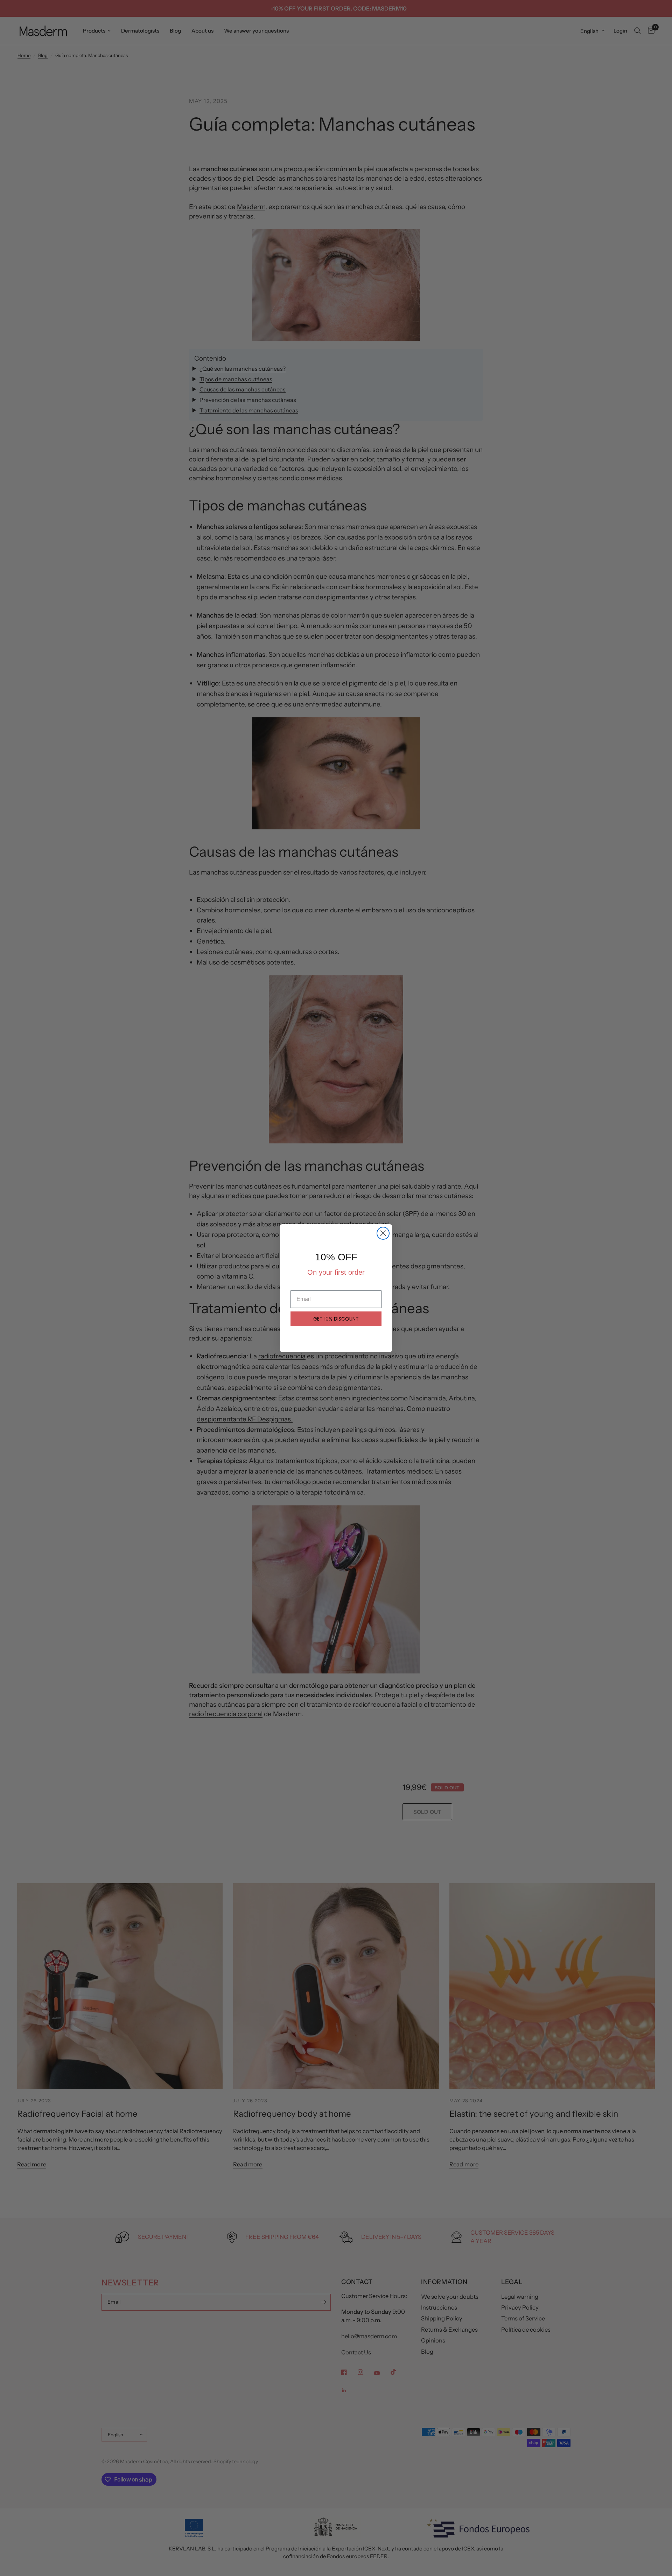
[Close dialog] (383, 1233)
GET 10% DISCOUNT (336, 1319)
